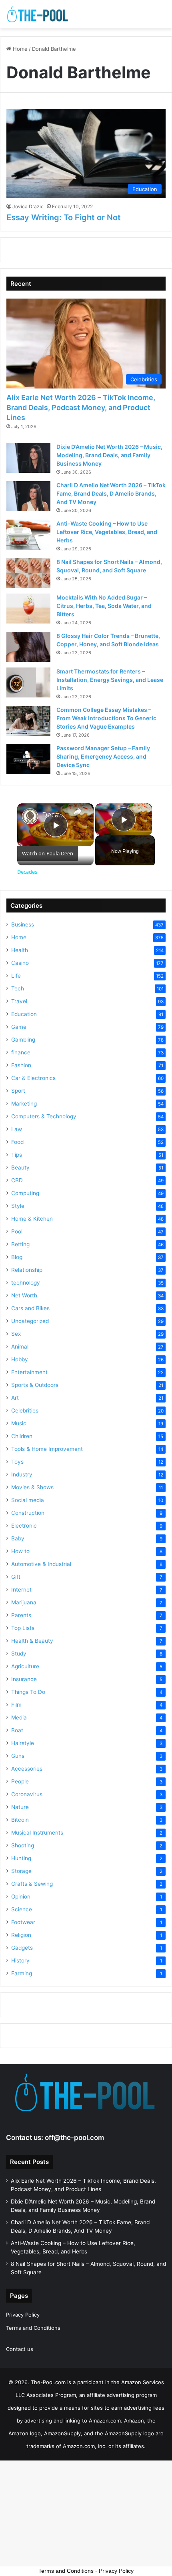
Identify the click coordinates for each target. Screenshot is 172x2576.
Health (20, 950)
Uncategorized (30, 1321)
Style (18, 1206)
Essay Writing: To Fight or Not (64, 217)
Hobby (20, 1359)
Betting (20, 1244)
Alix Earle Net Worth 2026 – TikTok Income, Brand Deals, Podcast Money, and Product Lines (81, 407)
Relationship (27, 1270)
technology (26, 1283)
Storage (21, 1871)
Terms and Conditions (33, 2328)
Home (19, 49)
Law (17, 1129)
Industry (22, 1474)
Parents (21, 1615)
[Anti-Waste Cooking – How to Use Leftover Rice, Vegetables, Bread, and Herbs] (28, 535)
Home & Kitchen (32, 1219)
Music (19, 1423)
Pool (17, 1231)
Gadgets (22, 1948)
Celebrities (25, 1411)
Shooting (23, 1845)
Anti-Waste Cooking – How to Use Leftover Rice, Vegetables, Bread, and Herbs (107, 532)
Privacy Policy (23, 2315)
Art (15, 1398)
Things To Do (28, 1692)
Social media (28, 1500)
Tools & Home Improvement (47, 1449)
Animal (20, 1347)
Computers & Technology (44, 1116)
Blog (17, 1257)
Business (23, 924)
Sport (18, 1091)
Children (22, 1436)
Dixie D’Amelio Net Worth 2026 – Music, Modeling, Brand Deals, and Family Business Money (109, 455)
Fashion (21, 1065)
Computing (25, 1193)
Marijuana (24, 1602)
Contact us (20, 2349)
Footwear (23, 1922)
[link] (30, 816)
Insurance (24, 1679)
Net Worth (24, 1295)
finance (21, 1052)
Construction (28, 1513)
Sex (16, 1334)
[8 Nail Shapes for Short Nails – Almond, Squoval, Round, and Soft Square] (28, 573)
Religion (21, 1935)
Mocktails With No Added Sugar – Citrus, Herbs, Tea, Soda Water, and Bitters (104, 606)
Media (19, 1717)
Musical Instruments (37, 1833)
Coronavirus (27, 1794)
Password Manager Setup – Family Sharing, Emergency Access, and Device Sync (103, 756)
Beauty (20, 1167)
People (20, 1781)
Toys (17, 1462)
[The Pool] (38, 14)
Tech (18, 988)
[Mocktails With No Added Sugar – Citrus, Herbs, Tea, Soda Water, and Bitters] (28, 609)
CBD (17, 1180)
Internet (21, 1590)
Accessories (27, 1769)
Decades (54, 815)
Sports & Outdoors (35, 1385)
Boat (17, 1730)
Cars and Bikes (30, 1308)
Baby (18, 1538)
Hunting (21, 1858)
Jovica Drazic (28, 206)
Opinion (21, 1897)
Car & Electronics (33, 1078)
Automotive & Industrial (41, 1564)
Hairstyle (23, 1743)
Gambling (23, 1040)
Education (24, 1014)
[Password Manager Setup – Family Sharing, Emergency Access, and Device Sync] (28, 759)
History (20, 1960)
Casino (20, 963)
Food (17, 1142)
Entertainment (29, 1372)
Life (16, 976)
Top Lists (23, 1628)
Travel (19, 1001)
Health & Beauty (32, 1641)
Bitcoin (20, 1820)
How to (20, 1551)
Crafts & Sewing (32, 1884)
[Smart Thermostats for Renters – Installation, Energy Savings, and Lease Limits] (28, 682)
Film (16, 1705)
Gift (16, 1577)
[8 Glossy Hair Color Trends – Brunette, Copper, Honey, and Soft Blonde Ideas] (28, 647)
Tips (17, 1155)
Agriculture (25, 1666)
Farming (22, 1973)
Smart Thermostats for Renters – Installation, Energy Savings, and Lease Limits (110, 680)
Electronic (24, 1526)
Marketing (24, 1104)
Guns (18, 1756)
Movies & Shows (32, 1487)
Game (19, 1027)
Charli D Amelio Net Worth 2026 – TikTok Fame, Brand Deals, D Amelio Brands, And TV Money (111, 493)
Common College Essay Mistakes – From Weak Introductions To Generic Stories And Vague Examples (106, 718)
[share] (78, 811)
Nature (20, 1807)
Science (22, 1909)
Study (19, 1654)
